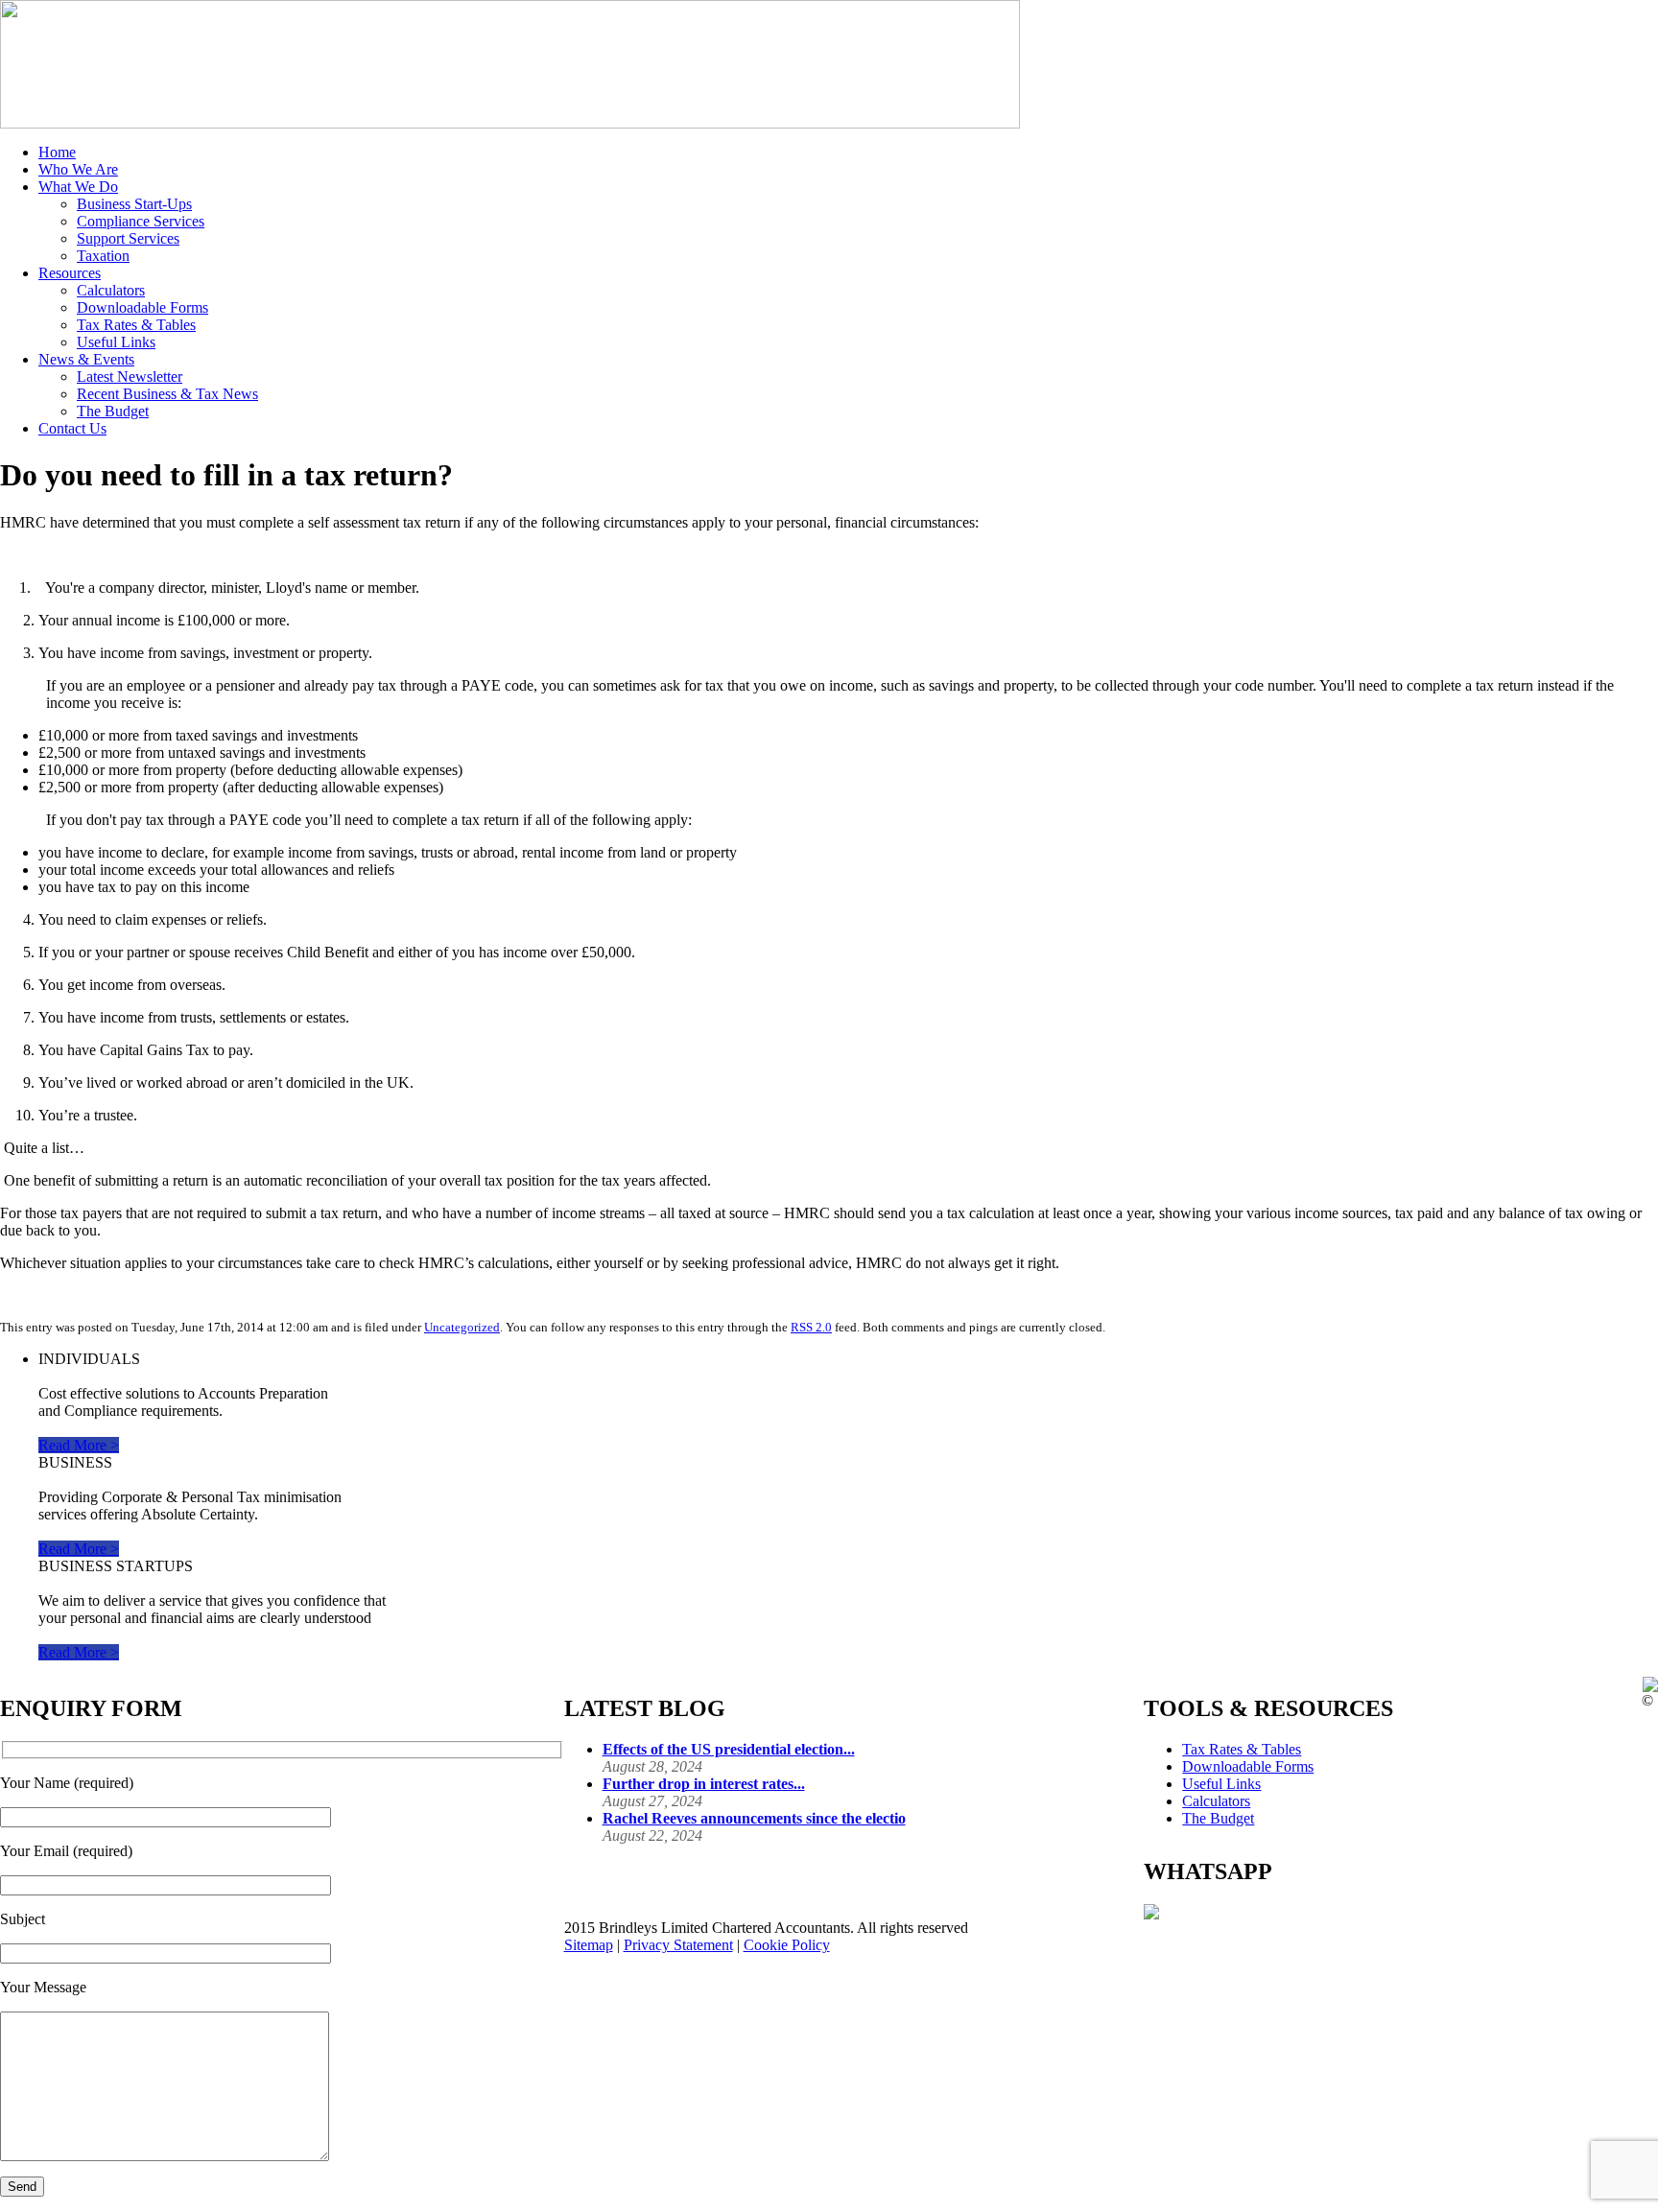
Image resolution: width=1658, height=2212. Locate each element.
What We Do (78, 187)
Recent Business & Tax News (167, 394)
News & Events (86, 359)
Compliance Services (141, 221)
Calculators (111, 290)
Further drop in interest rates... (704, 1784)
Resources (70, 273)
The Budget (113, 411)
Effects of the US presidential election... (729, 1749)
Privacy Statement (678, 1945)
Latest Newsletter (130, 377)
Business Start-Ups (134, 204)
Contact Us (72, 428)
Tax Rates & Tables (136, 325)
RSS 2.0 (811, 1327)
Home (57, 152)
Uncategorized (462, 1327)
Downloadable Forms (142, 307)
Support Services (128, 238)
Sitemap (589, 1945)
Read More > (79, 1445)
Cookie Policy (787, 1945)
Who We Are (78, 169)
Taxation (103, 256)
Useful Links (116, 342)
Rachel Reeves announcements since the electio (754, 1818)
